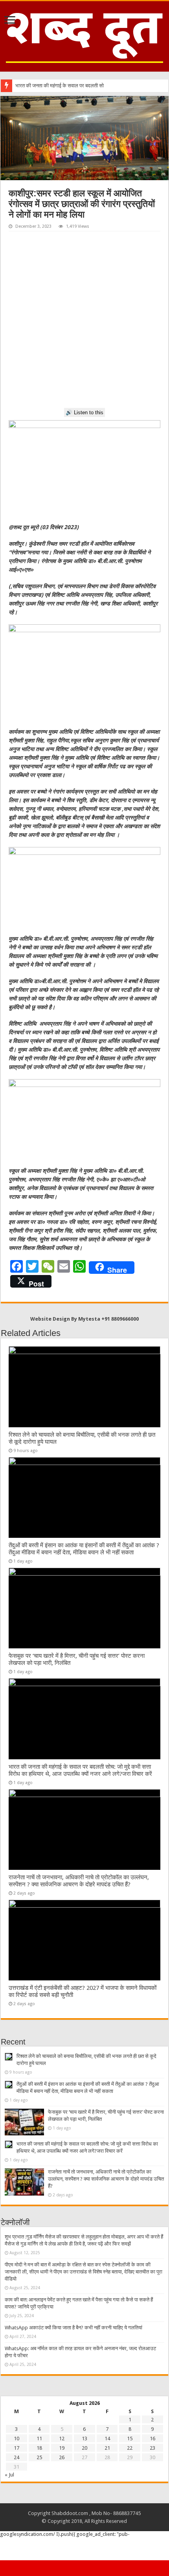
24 (17, 2457)
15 (130, 2439)
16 (152, 2439)
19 (62, 2448)
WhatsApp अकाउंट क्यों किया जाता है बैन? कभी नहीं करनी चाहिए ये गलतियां (73, 2328)
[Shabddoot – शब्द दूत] (84, 35)
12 (62, 2439)
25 (39, 2457)
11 (39, 2439)
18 (39, 2448)
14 (107, 2439)
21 (107, 2448)
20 (84, 2448)
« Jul (9, 2475)
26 (62, 2457)
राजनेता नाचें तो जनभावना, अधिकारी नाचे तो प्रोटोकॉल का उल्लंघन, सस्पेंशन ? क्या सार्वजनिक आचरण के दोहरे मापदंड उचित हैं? (79, 1881)
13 (84, 2439)
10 (17, 2439)
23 (152, 2448)
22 (130, 2448)
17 (17, 2448)
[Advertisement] (84, 320)
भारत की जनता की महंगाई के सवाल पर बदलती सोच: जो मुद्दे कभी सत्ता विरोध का (86, 86)
